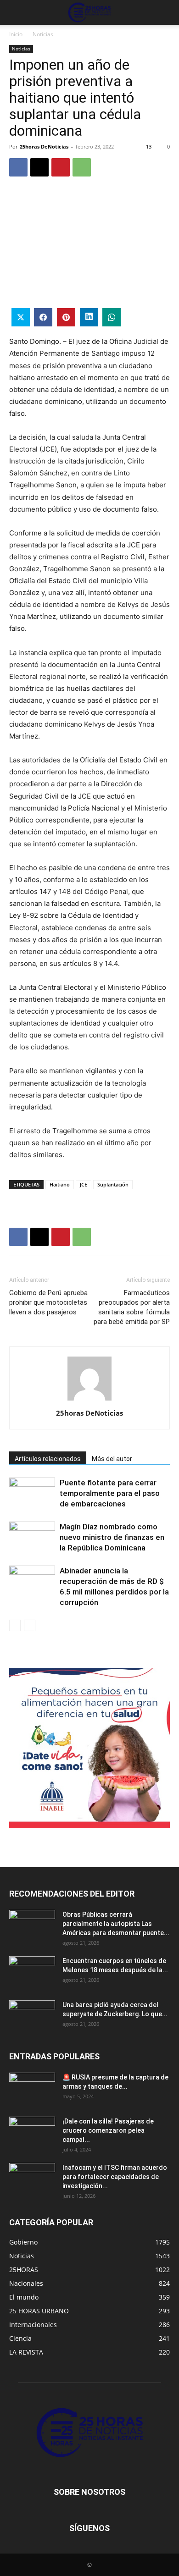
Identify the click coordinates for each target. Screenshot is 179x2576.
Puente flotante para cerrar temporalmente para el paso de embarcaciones (110, 1493)
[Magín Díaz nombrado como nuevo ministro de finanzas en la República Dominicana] (32, 1537)
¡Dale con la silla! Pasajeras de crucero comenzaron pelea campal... (108, 2130)
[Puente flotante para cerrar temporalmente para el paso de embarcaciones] (32, 1493)
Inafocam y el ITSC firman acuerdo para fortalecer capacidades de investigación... (115, 2177)
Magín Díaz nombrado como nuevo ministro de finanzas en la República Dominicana (112, 1537)
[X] (39, 167)
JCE (84, 1184)
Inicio (16, 34)
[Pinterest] (61, 167)
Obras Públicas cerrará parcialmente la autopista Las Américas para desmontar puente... (116, 1924)
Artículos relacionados (48, 1459)
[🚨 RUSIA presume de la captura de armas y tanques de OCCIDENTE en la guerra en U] (32, 2089)
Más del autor (112, 1459)
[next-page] (30, 1625)
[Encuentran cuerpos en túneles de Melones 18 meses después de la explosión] (32, 1972)
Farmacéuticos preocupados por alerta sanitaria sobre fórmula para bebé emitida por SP (132, 1307)
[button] (16, 12)
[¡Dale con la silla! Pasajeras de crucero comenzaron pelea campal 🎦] (32, 2133)
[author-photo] (89, 1400)
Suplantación (113, 1184)
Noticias (43, 34)
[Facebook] (18, 167)
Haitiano (60, 1184)
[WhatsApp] (82, 167)
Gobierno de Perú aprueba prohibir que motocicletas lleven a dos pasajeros (48, 1302)
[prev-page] (15, 1625)
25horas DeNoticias (44, 146)
